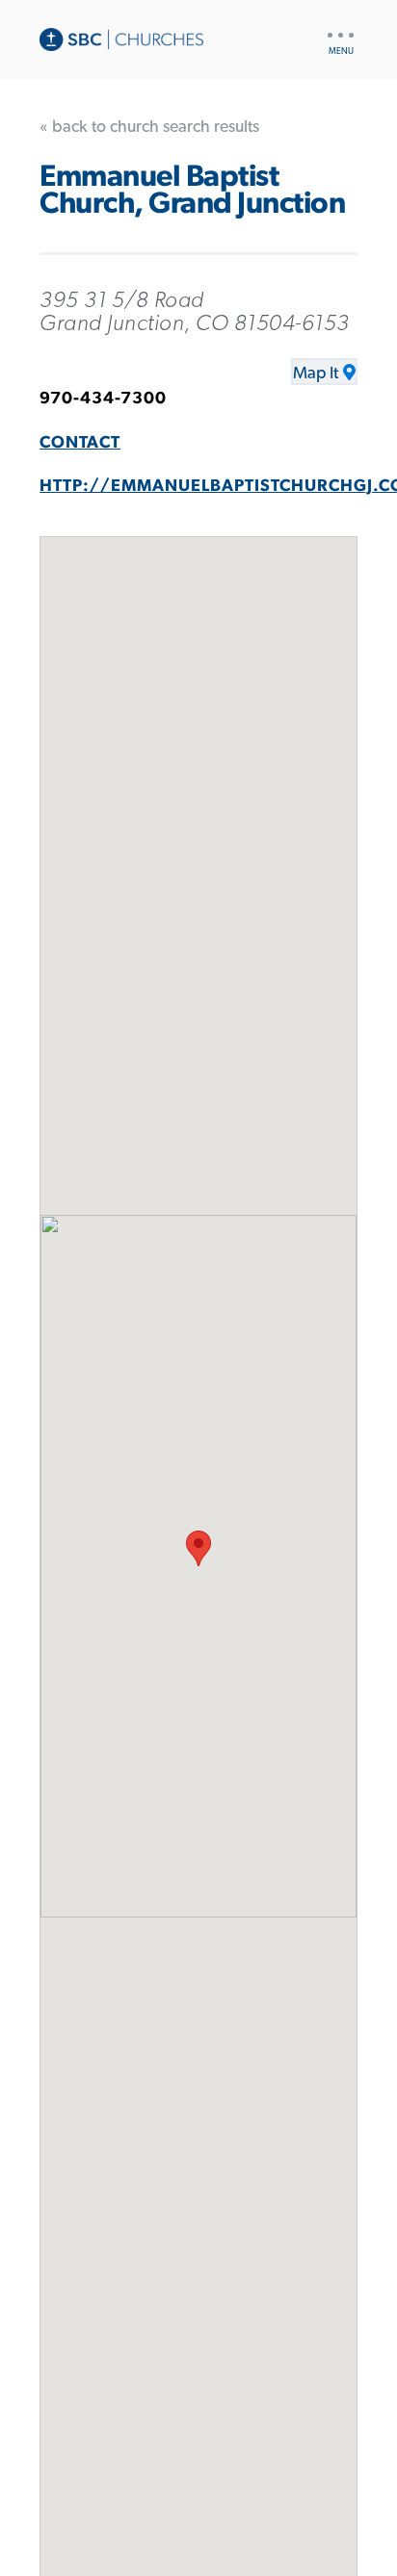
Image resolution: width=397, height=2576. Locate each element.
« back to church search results (149, 127)
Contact (80, 443)
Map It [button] (316, 374)
